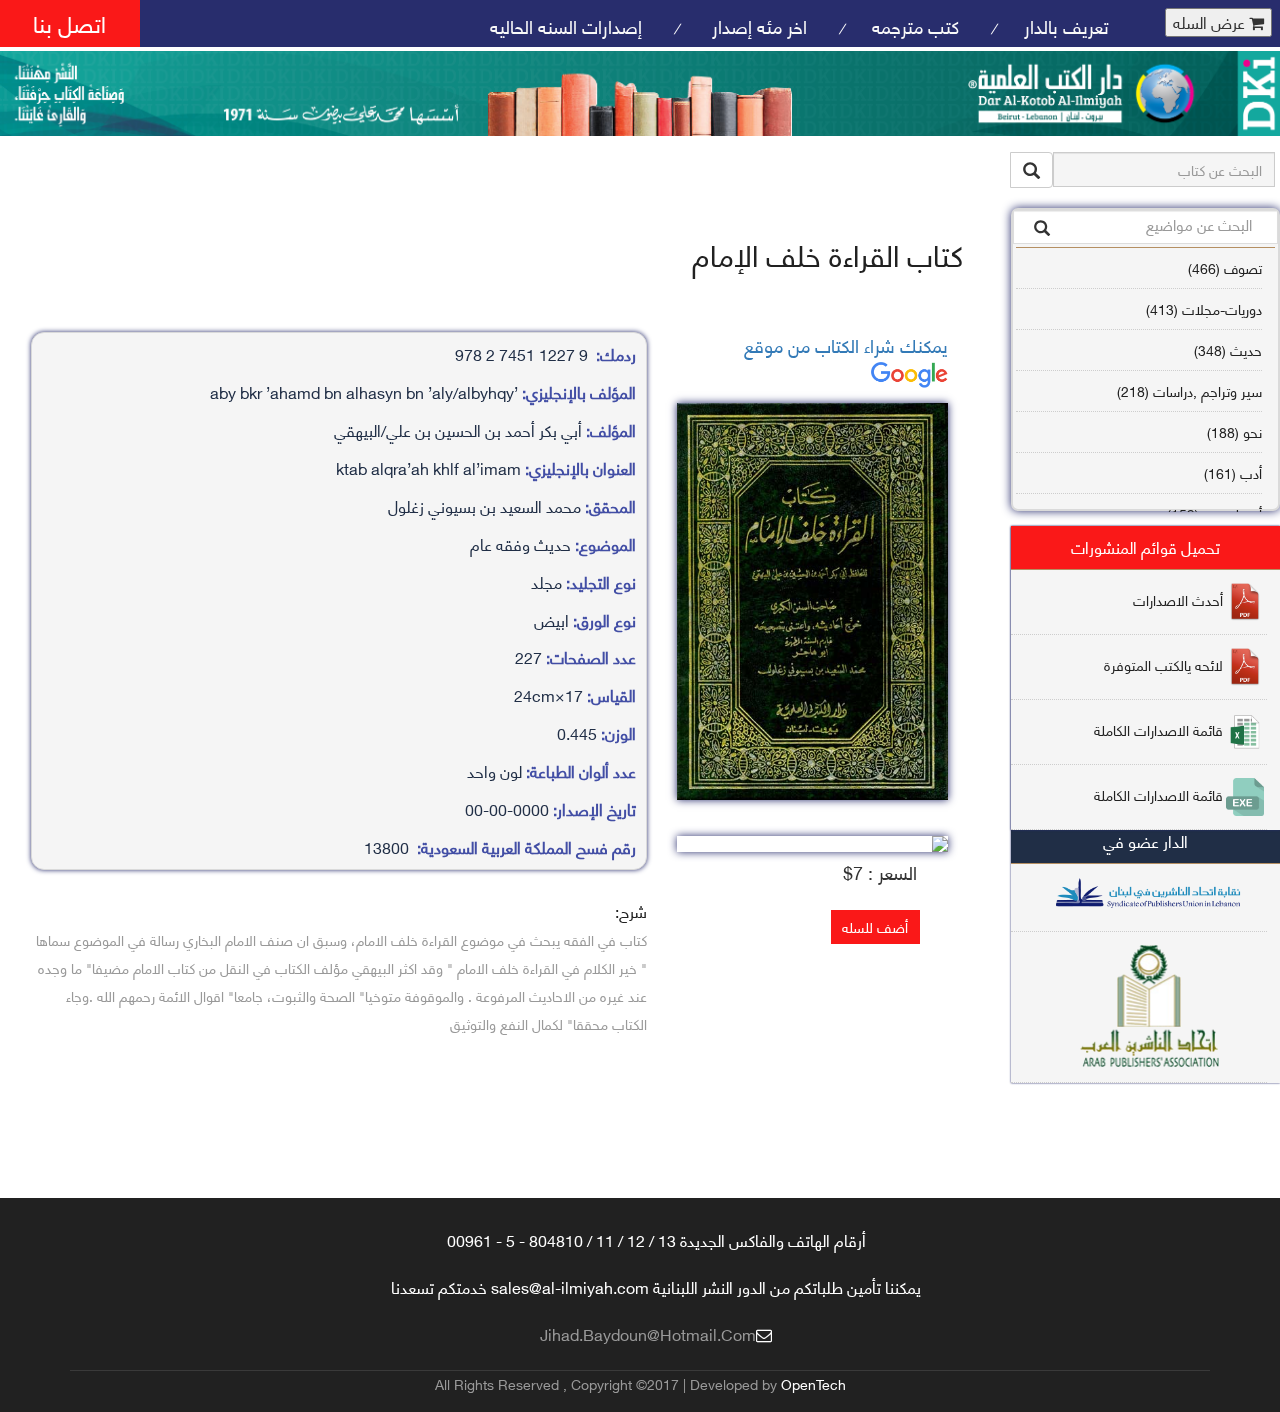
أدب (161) (1233, 472)
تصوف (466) (1225, 267)
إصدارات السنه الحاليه (566, 25)
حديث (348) (1228, 349)
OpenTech (813, 1383)
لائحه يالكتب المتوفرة (1163, 663)
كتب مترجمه (915, 25)
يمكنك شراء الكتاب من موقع (846, 344)
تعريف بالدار (1066, 25)
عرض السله (1211, 22)
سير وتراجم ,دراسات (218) (1189, 390)
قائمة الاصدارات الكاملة (1158, 728)
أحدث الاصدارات (1178, 598)
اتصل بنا (69, 22)
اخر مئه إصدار (757, 25)
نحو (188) (1234, 431)
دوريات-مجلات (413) (1204, 308)
